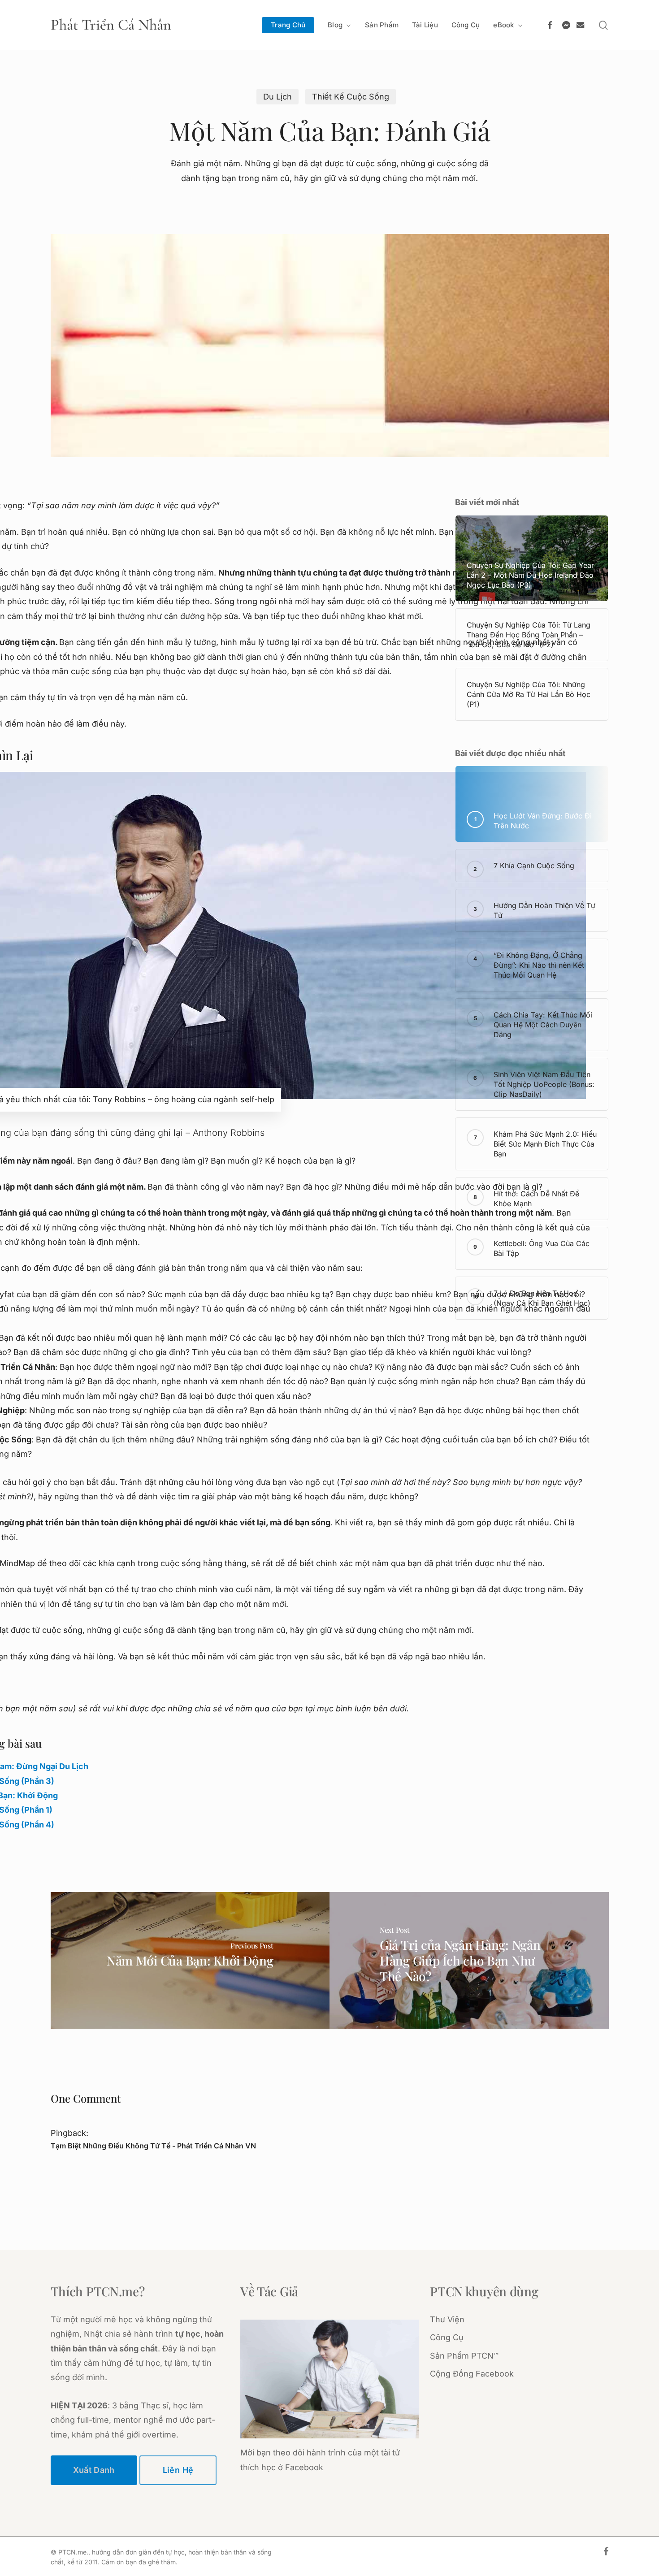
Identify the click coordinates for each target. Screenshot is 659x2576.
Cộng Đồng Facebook (472, 2374)
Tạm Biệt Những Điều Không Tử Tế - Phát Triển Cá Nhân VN (153, 2146)
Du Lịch (277, 97)
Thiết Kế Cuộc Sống (351, 97)
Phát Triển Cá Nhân (111, 25)
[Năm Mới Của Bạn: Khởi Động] (190, 1960)
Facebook (304, 2467)
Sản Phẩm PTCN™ (464, 2356)
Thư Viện (447, 2319)
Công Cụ (447, 2337)
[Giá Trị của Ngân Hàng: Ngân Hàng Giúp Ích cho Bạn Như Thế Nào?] (469, 1960)
